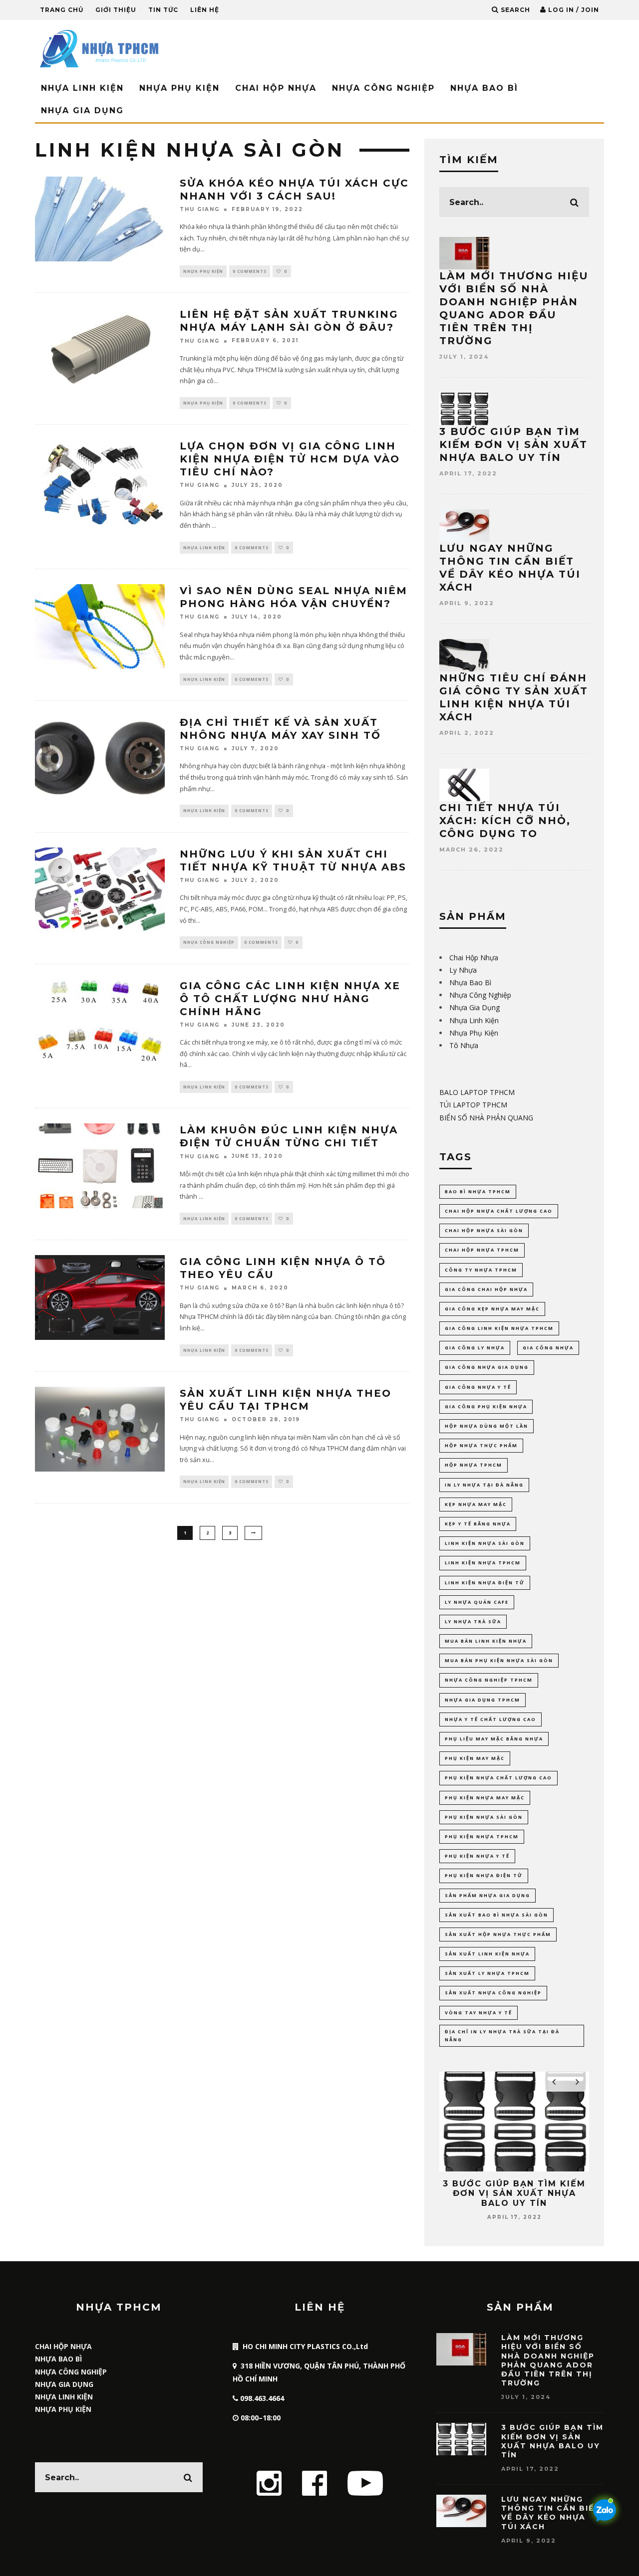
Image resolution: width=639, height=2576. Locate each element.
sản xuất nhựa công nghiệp (493, 1993)
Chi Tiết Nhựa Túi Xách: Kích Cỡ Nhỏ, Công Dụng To (505, 821)
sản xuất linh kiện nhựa (487, 1954)
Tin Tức (163, 10)
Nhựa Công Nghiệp (383, 88)
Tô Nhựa (464, 1045)
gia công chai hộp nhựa (486, 1289)
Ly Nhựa (463, 970)
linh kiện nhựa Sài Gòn (485, 1543)
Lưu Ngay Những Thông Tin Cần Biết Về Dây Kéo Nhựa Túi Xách (551, 2513)
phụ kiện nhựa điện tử (484, 1875)
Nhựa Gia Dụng (82, 110)
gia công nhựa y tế (478, 1387)
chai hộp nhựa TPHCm (482, 1250)
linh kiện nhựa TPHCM (483, 1563)
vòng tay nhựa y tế (479, 2013)
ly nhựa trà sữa (473, 1621)
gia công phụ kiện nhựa (486, 1406)
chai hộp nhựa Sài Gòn (484, 1230)
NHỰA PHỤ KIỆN (63, 2409)
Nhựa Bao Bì (484, 88)
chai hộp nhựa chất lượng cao (499, 1211)
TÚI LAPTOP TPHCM (473, 1105)
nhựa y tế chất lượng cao (490, 1719)
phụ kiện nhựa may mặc (485, 1798)
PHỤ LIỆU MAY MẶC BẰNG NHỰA (494, 1739)
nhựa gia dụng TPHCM (482, 1700)
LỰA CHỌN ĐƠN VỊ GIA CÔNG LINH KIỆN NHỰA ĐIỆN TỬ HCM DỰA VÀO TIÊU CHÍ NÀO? (290, 459)
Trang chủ (62, 10)
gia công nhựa (548, 1348)
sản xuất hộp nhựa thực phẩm (498, 1934)
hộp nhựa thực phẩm (481, 1445)
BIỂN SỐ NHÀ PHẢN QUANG (486, 1118)
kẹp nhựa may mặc (476, 1504)
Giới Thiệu (116, 10)
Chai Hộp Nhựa (276, 88)
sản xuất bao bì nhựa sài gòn (496, 1915)
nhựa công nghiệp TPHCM (489, 1680)
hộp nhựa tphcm (474, 1465)
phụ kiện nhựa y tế (477, 1856)
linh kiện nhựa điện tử (485, 1583)
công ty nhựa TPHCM (481, 1270)
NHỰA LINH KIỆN (64, 2397)
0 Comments (250, 271)
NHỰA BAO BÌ (58, 2359)
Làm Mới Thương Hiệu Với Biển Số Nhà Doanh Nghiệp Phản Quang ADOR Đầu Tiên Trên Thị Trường (548, 2360)
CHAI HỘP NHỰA (63, 2346)
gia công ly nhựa (475, 1348)
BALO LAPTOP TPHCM (477, 1092)
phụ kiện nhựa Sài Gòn (484, 1817)
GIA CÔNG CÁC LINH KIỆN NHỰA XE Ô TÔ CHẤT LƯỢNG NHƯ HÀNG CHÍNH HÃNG (290, 999)
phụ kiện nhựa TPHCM (482, 1836)
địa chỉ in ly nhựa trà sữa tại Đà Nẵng (502, 2036)
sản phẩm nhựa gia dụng (487, 1895)
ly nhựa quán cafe (477, 1602)
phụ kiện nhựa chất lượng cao (498, 1778)
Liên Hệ (205, 10)
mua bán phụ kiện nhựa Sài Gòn (499, 1660)
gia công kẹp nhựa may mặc (492, 1309)
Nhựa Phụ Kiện (179, 88)
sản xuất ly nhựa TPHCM (487, 1973)
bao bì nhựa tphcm (478, 1191)
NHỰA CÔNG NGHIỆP (71, 2372)
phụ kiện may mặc (475, 1758)
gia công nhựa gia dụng (487, 1367)
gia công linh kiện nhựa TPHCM (499, 1328)
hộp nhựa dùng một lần (486, 1426)
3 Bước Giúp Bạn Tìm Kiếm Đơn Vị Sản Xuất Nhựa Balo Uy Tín (513, 444)
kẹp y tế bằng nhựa (478, 1524)
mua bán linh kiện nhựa (486, 1641)
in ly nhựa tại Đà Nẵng (484, 1485)
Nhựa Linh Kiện (82, 88)
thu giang (200, 209)
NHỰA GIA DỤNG (64, 2384)
